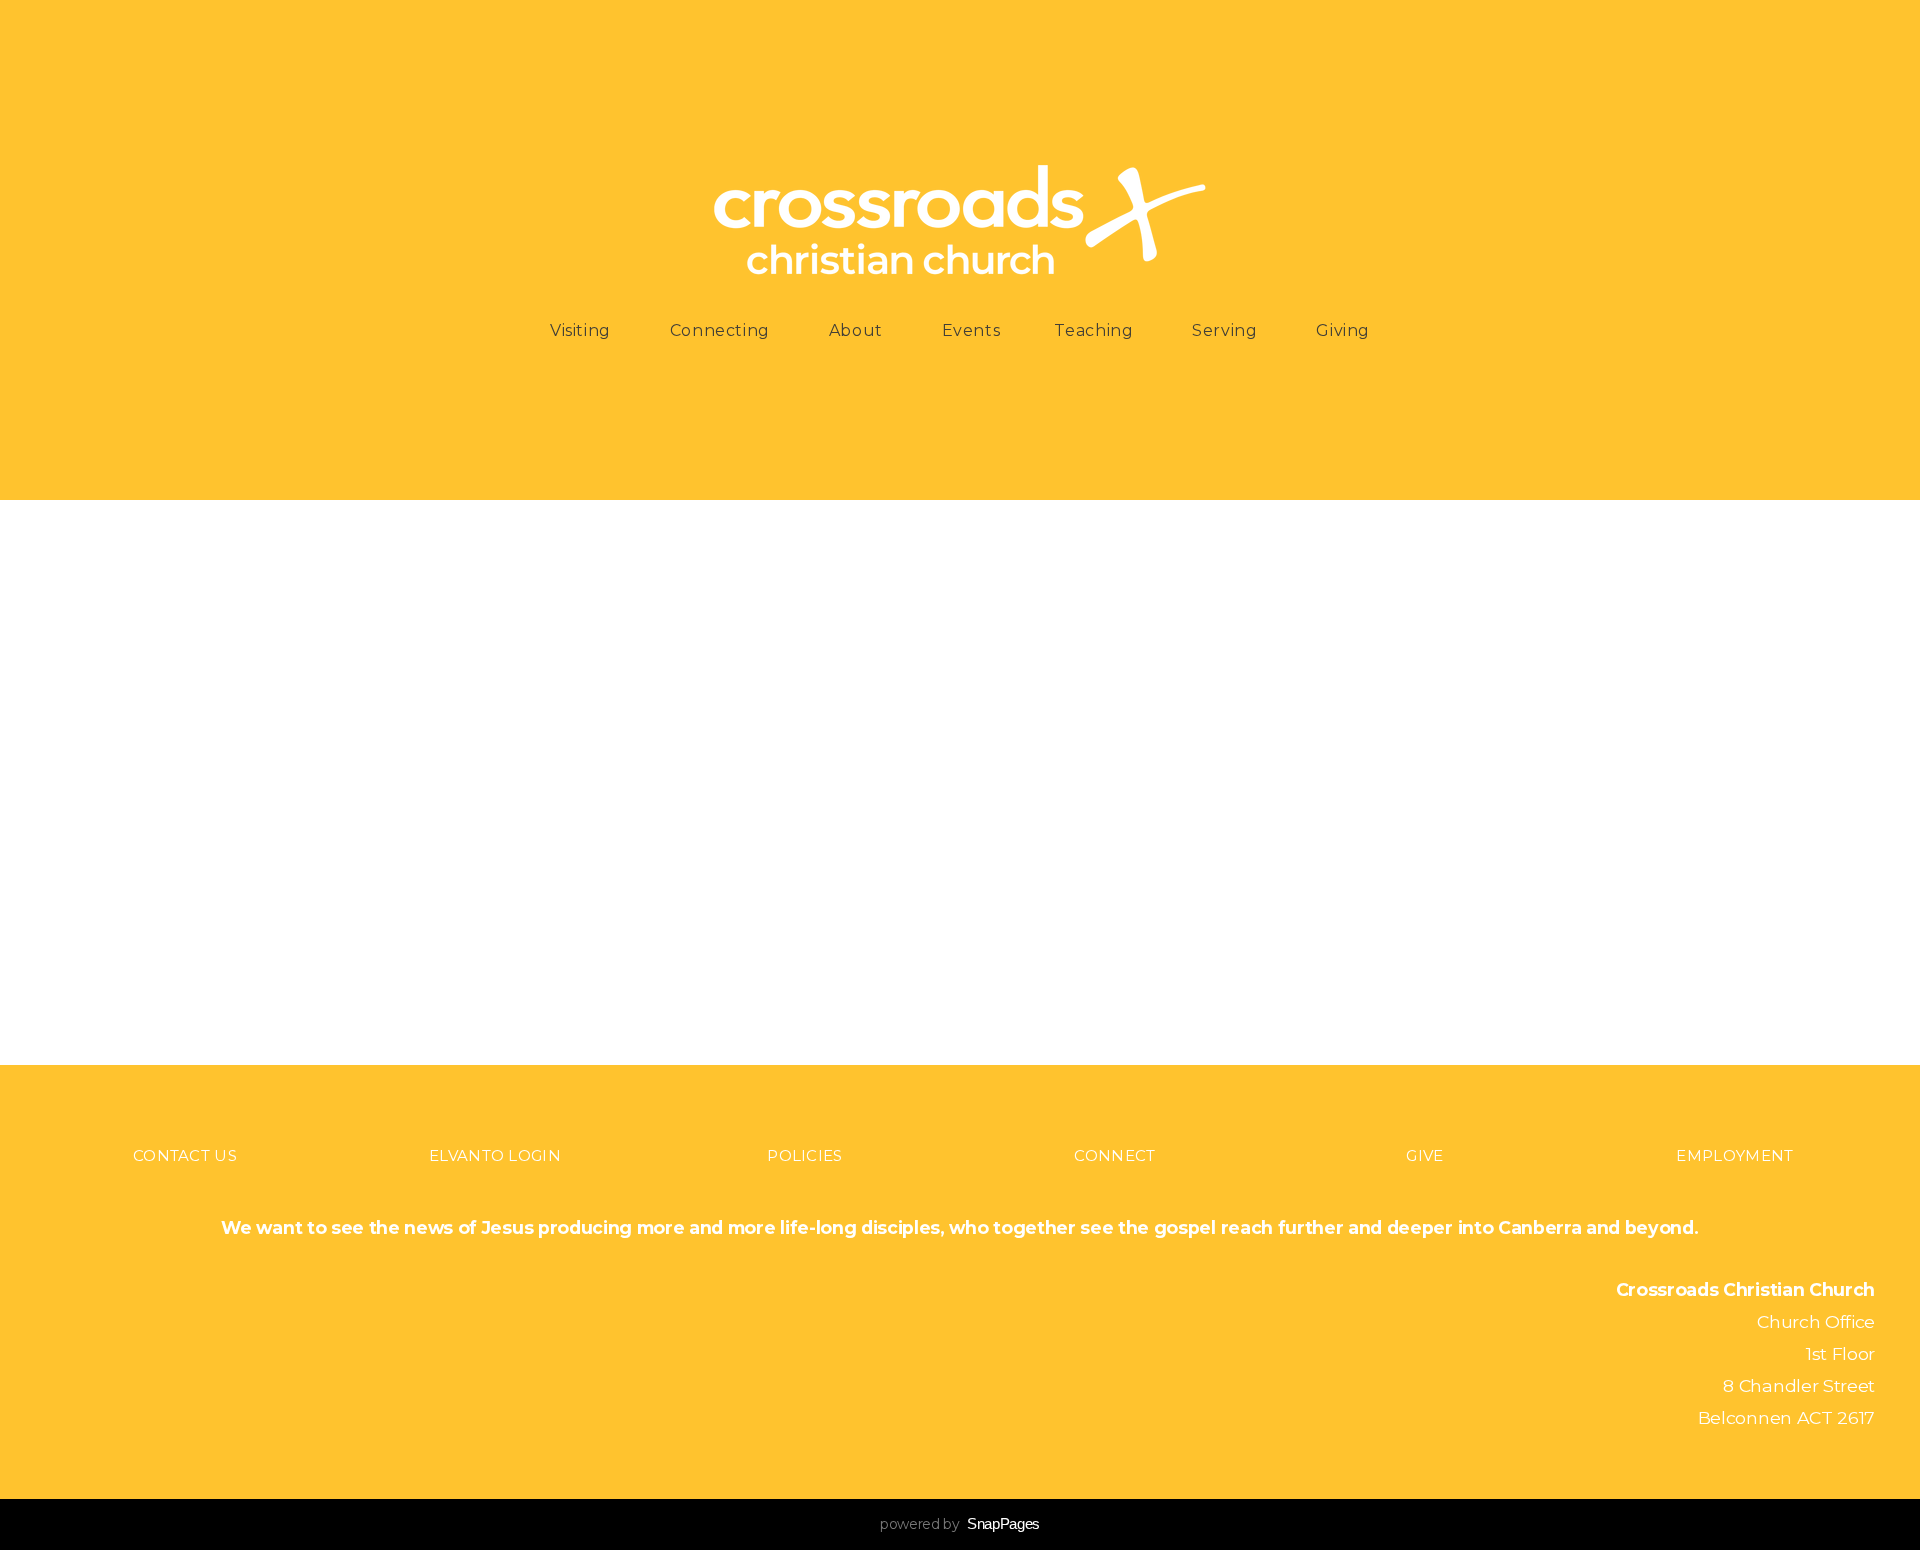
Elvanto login (495, 1155)
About (858, 330)
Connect (1114, 1155)
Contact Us (185, 1155)
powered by (960, 1524)
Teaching (1096, 330)
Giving (1343, 330)
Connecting (722, 330)
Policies (804, 1155)
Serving (1227, 330)
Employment (1734, 1155)
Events (971, 330)
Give (1424, 1155)
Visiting (583, 330)
